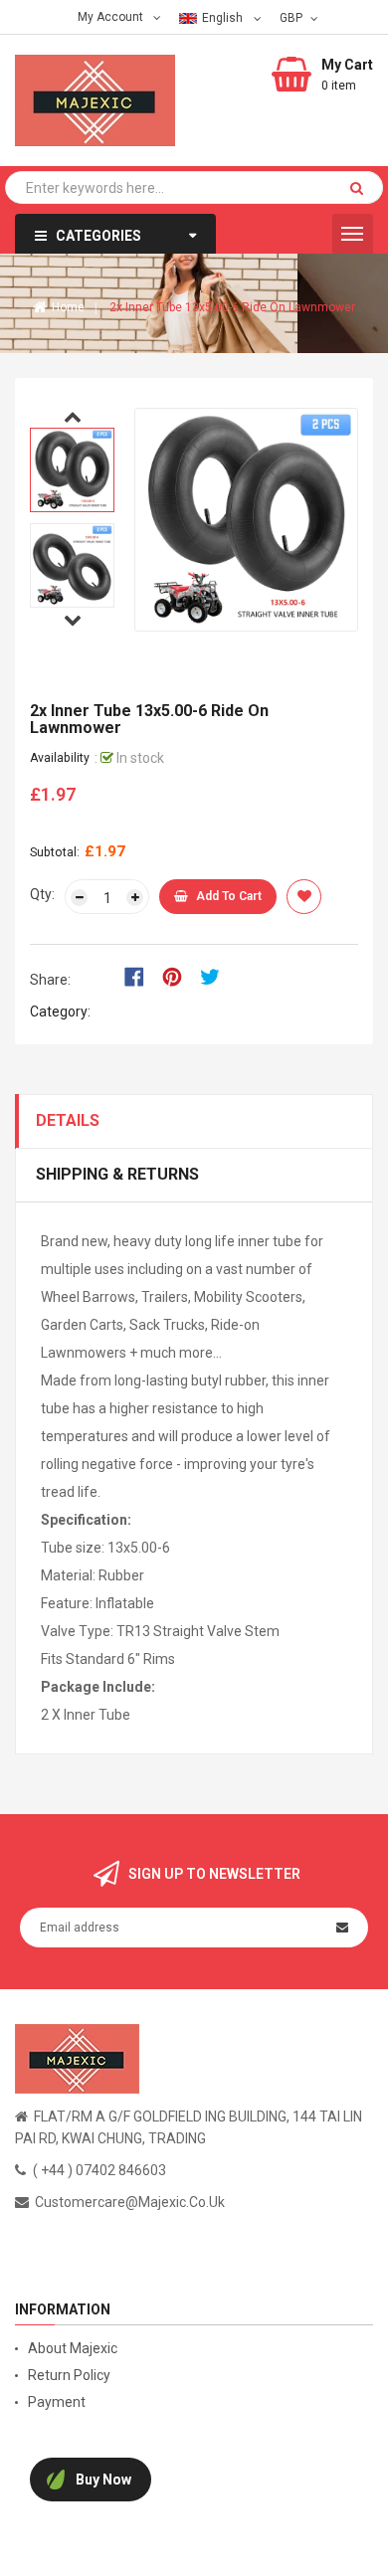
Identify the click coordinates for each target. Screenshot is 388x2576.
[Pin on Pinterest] (179, 976)
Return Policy (69, 2375)
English (224, 18)
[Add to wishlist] (304, 897)
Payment (57, 2402)
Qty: (42, 894)
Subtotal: (55, 852)
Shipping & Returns (117, 1174)
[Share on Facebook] (141, 976)
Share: (50, 980)
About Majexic (73, 2348)
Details (68, 1120)
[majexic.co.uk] (77, 2057)
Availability (60, 758)
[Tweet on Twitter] (215, 976)
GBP (293, 17)
